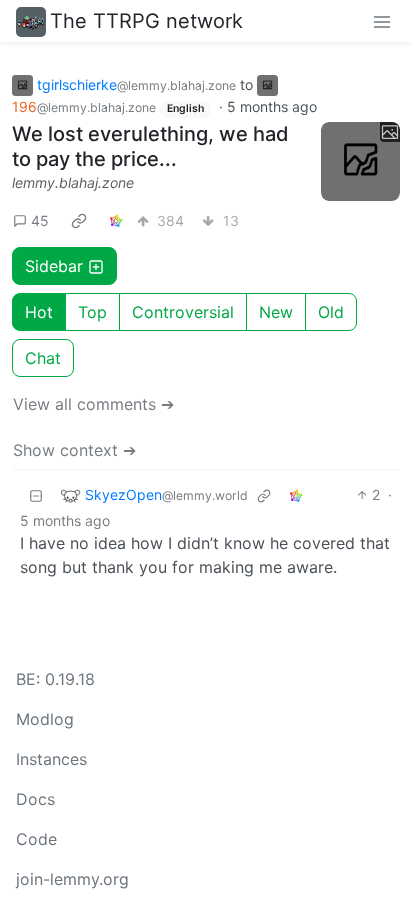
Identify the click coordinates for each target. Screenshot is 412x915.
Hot (39, 312)
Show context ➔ (74, 450)
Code (36, 839)
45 (40, 220)
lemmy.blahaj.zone (73, 182)
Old (331, 312)
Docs (35, 799)
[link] (79, 220)
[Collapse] (36, 494)
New (276, 312)
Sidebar (54, 266)
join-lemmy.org (72, 879)
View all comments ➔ (93, 404)
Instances (51, 759)
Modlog (45, 719)
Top (92, 312)
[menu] (382, 21)
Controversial (183, 312)
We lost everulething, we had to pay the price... (150, 146)
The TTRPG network (146, 21)
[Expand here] (360, 161)
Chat (43, 358)
